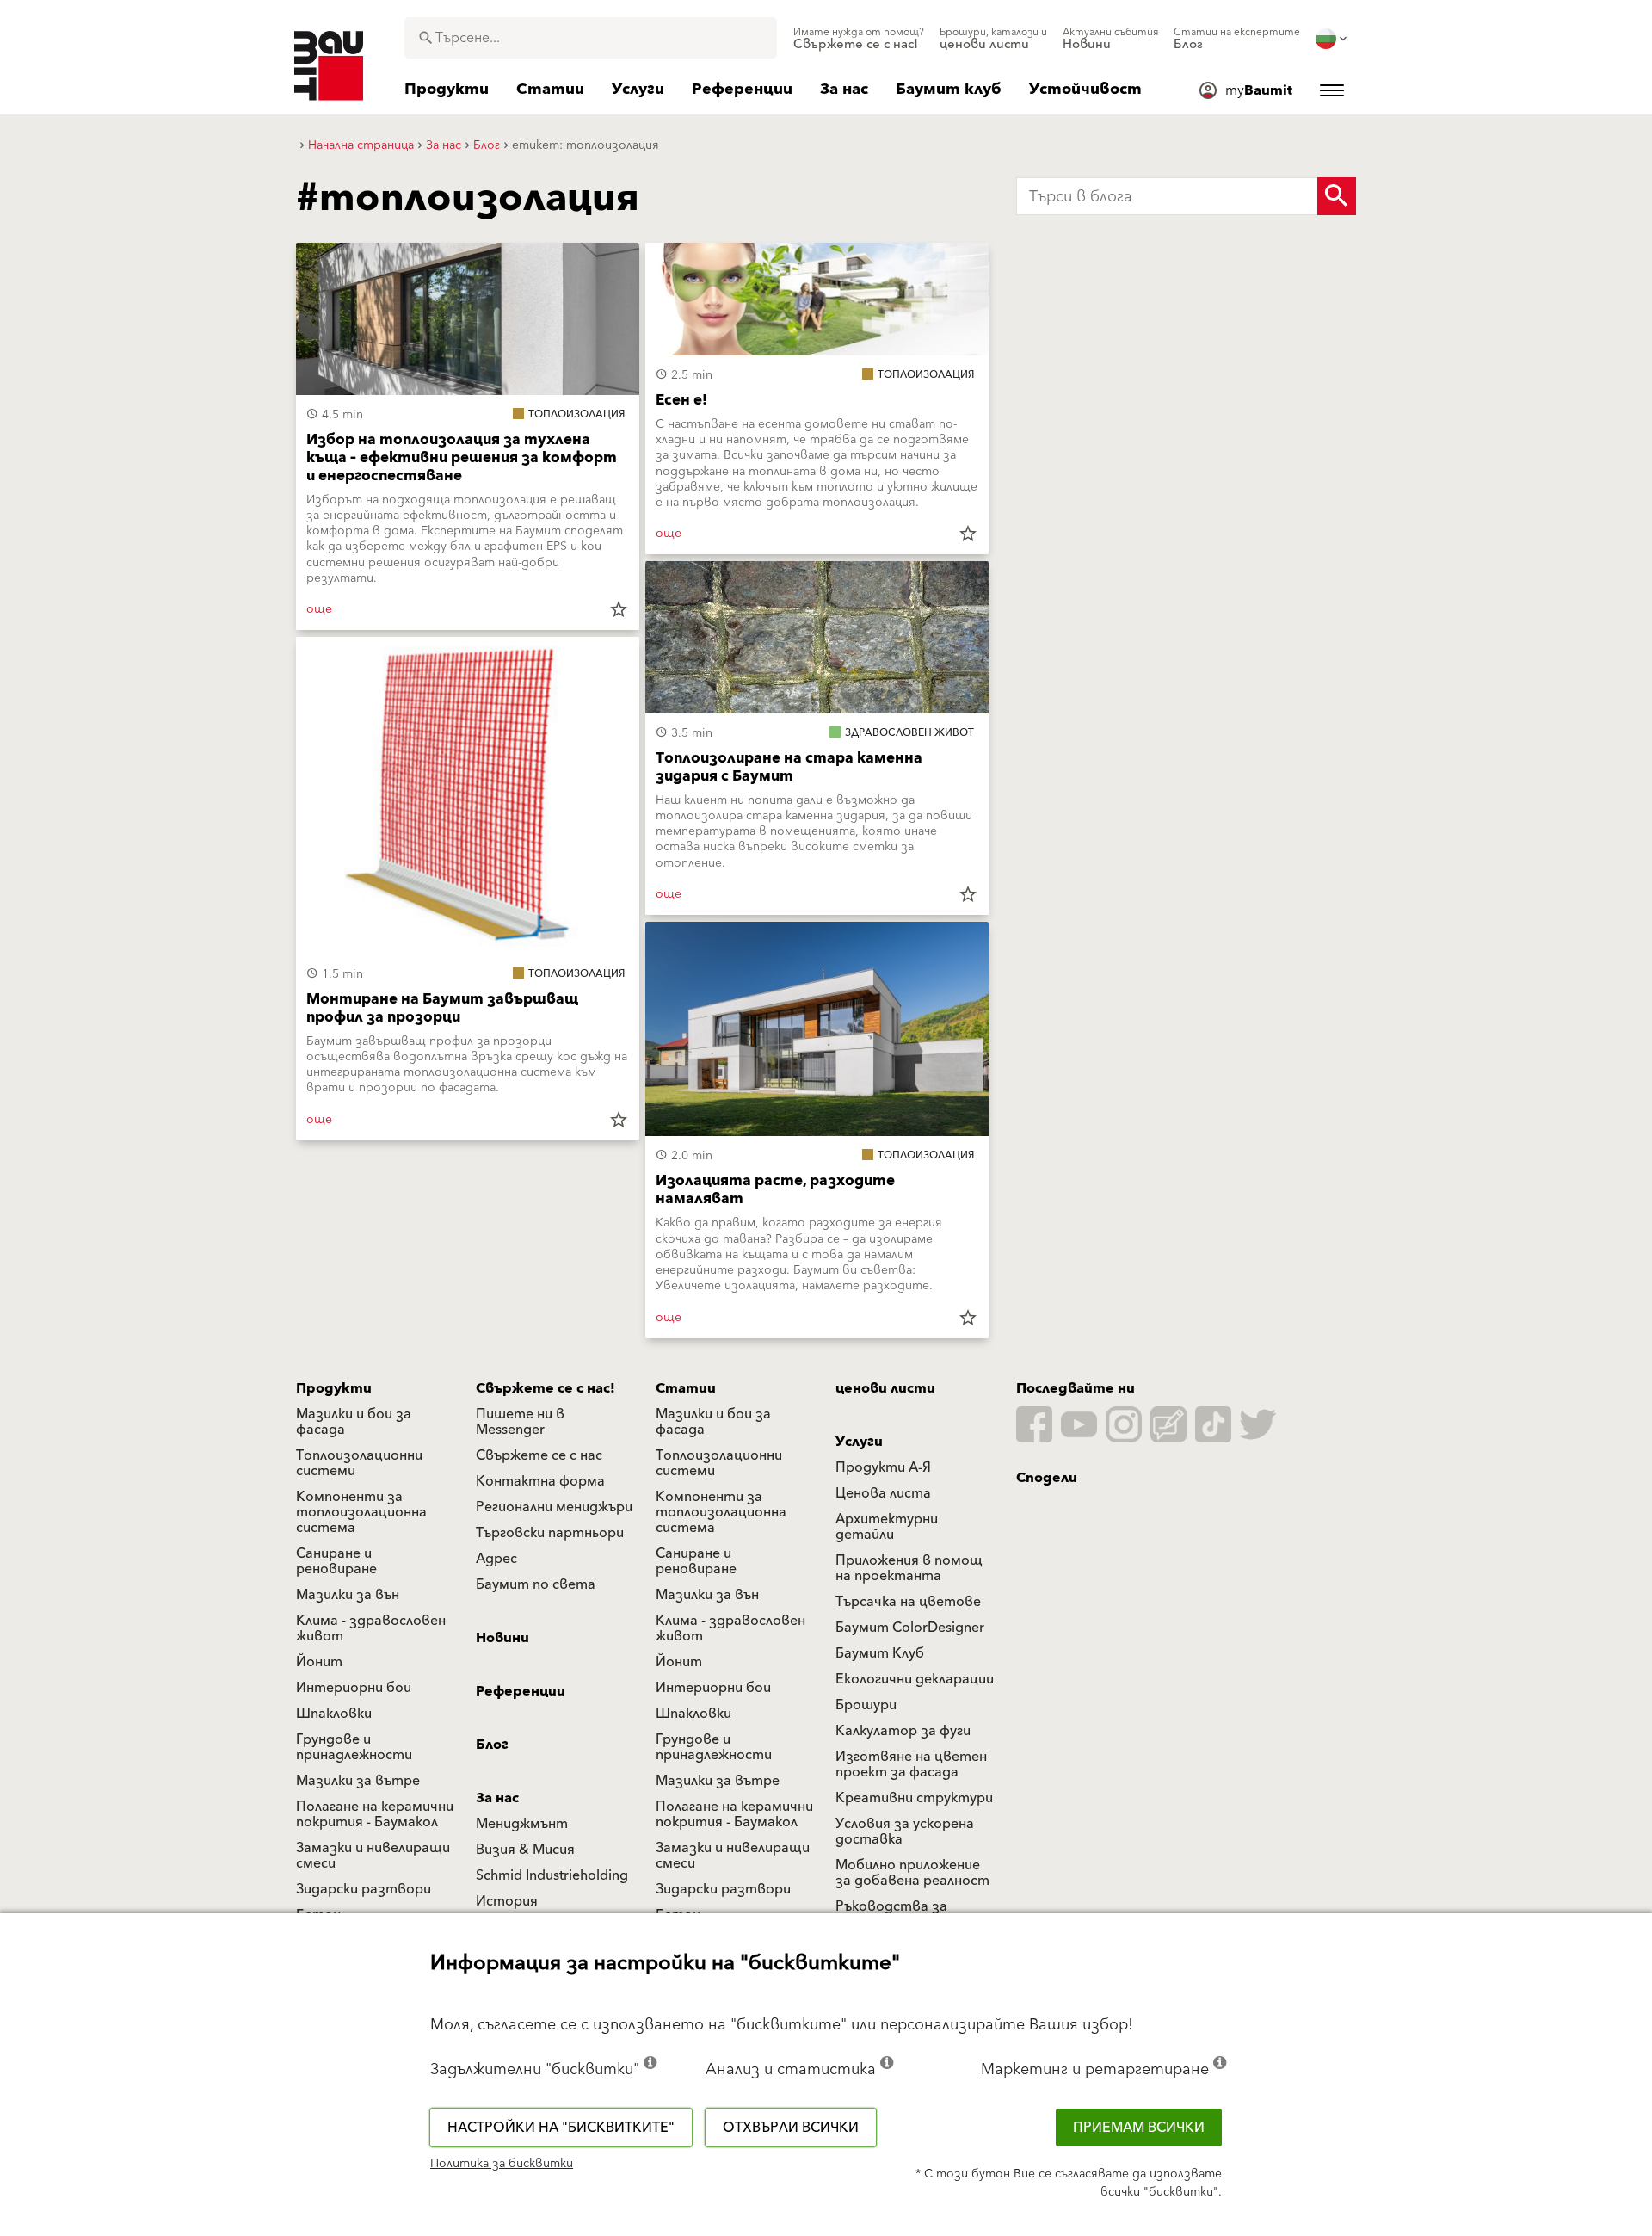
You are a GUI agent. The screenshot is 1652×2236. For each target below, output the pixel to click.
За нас (497, 1798)
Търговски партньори (550, 1533)
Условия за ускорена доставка (905, 1831)
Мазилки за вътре (358, 1781)
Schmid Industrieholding (552, 1875)
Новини (502, 1638)
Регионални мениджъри (554, 1507)
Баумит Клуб (880, 1653)
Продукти (334, 1388)
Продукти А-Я (883, 1467)
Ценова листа (883, 1493)
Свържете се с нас (539, 1455)
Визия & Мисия (525, 1850)
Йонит (319, 1662)
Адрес (496, 1559)
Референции (521, 1691)
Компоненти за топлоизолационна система (361, 1512)
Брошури (866, 1705)
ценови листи (885, 1388)
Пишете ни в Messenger (520, 1422)
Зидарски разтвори (364, 1889)
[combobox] (591, 38)
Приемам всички (1139, 2128)
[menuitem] (859, 39)
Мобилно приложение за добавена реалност (912, 1873)
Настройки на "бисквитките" (561, 2128)
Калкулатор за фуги (903, 1731)
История (507, 1901)
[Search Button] (1337, 196)
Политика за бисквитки (502, 2164)
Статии (686, 1388)
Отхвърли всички (791, 2128)
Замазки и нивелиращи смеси (373, 1856)
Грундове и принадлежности (354, 1747)
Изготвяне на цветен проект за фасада (911, 1764)
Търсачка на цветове (908, 1602)
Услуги (859, 1442)
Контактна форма (540, 1481)
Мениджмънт (522, 1824)
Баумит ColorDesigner (910, 1628)
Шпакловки (334, 1714)
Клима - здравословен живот (371, 1628)
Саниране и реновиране (336, 1561)
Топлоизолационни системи (359, 1463)
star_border (619, 609)
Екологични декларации (915, 1679)
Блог (492, 1745)
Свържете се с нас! (546, 1388)
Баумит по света (536, 1584)
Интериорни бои (354, 1688)
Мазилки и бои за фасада (354, 1422)
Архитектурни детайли (887, 1527)
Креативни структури (914, 1798)
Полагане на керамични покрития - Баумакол (375, 1814)
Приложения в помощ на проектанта (909, 1568)
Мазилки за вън (348, 1595)
